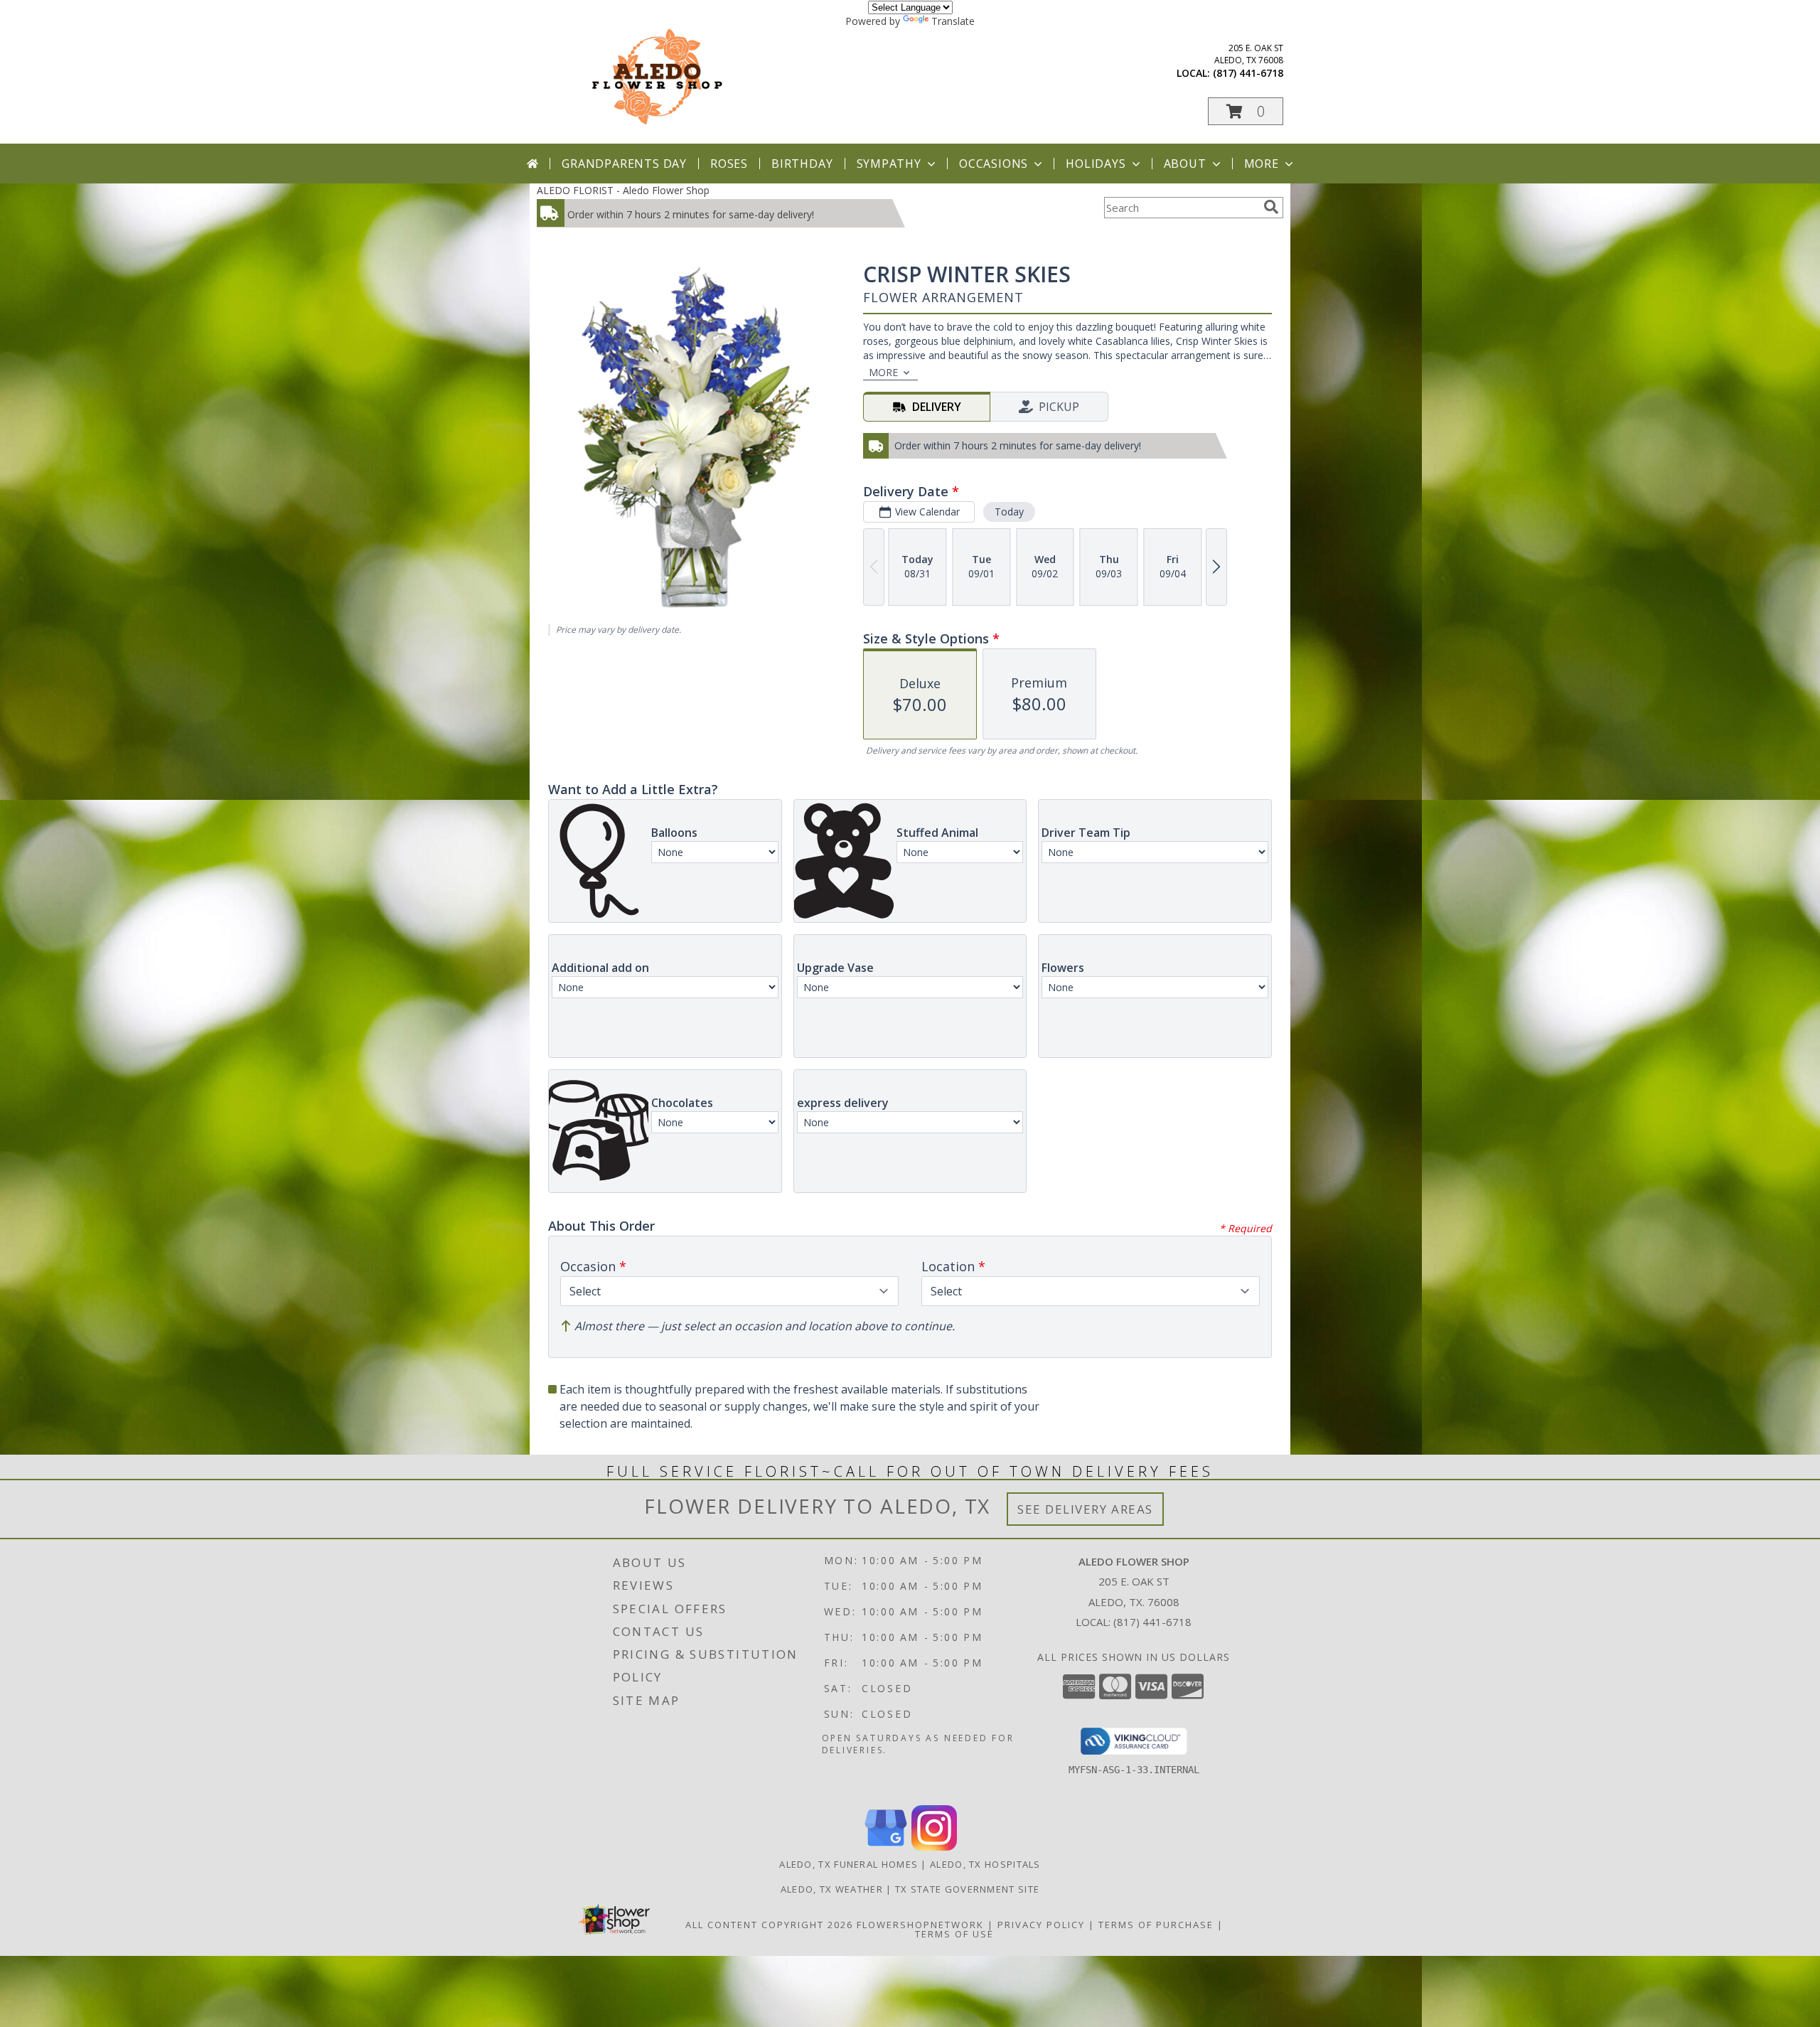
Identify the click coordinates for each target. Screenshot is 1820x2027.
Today (1009, 512)
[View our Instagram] (934, 1847)
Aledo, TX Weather (832, 1889)
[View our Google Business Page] (886, 1847)
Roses (729, 164)
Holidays (1096, 164)
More (1262, 164)
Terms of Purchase (1156, 1925)
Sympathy (889, 164)
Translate (953, 21)
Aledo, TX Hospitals (985, 1864)
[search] (1271, 207)
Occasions (994, 164)
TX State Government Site (967, 1889)
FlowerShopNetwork (920, 1925)
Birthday (802, 164)
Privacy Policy (1041, 1925)
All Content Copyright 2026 (769, 1925)
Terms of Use (954, 1934)
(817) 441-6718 (1248, 73)
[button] (1246, 111)
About (1185, 164)
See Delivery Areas (1085, 1509)
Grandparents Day (624, 164)
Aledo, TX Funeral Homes (849, 1864)
